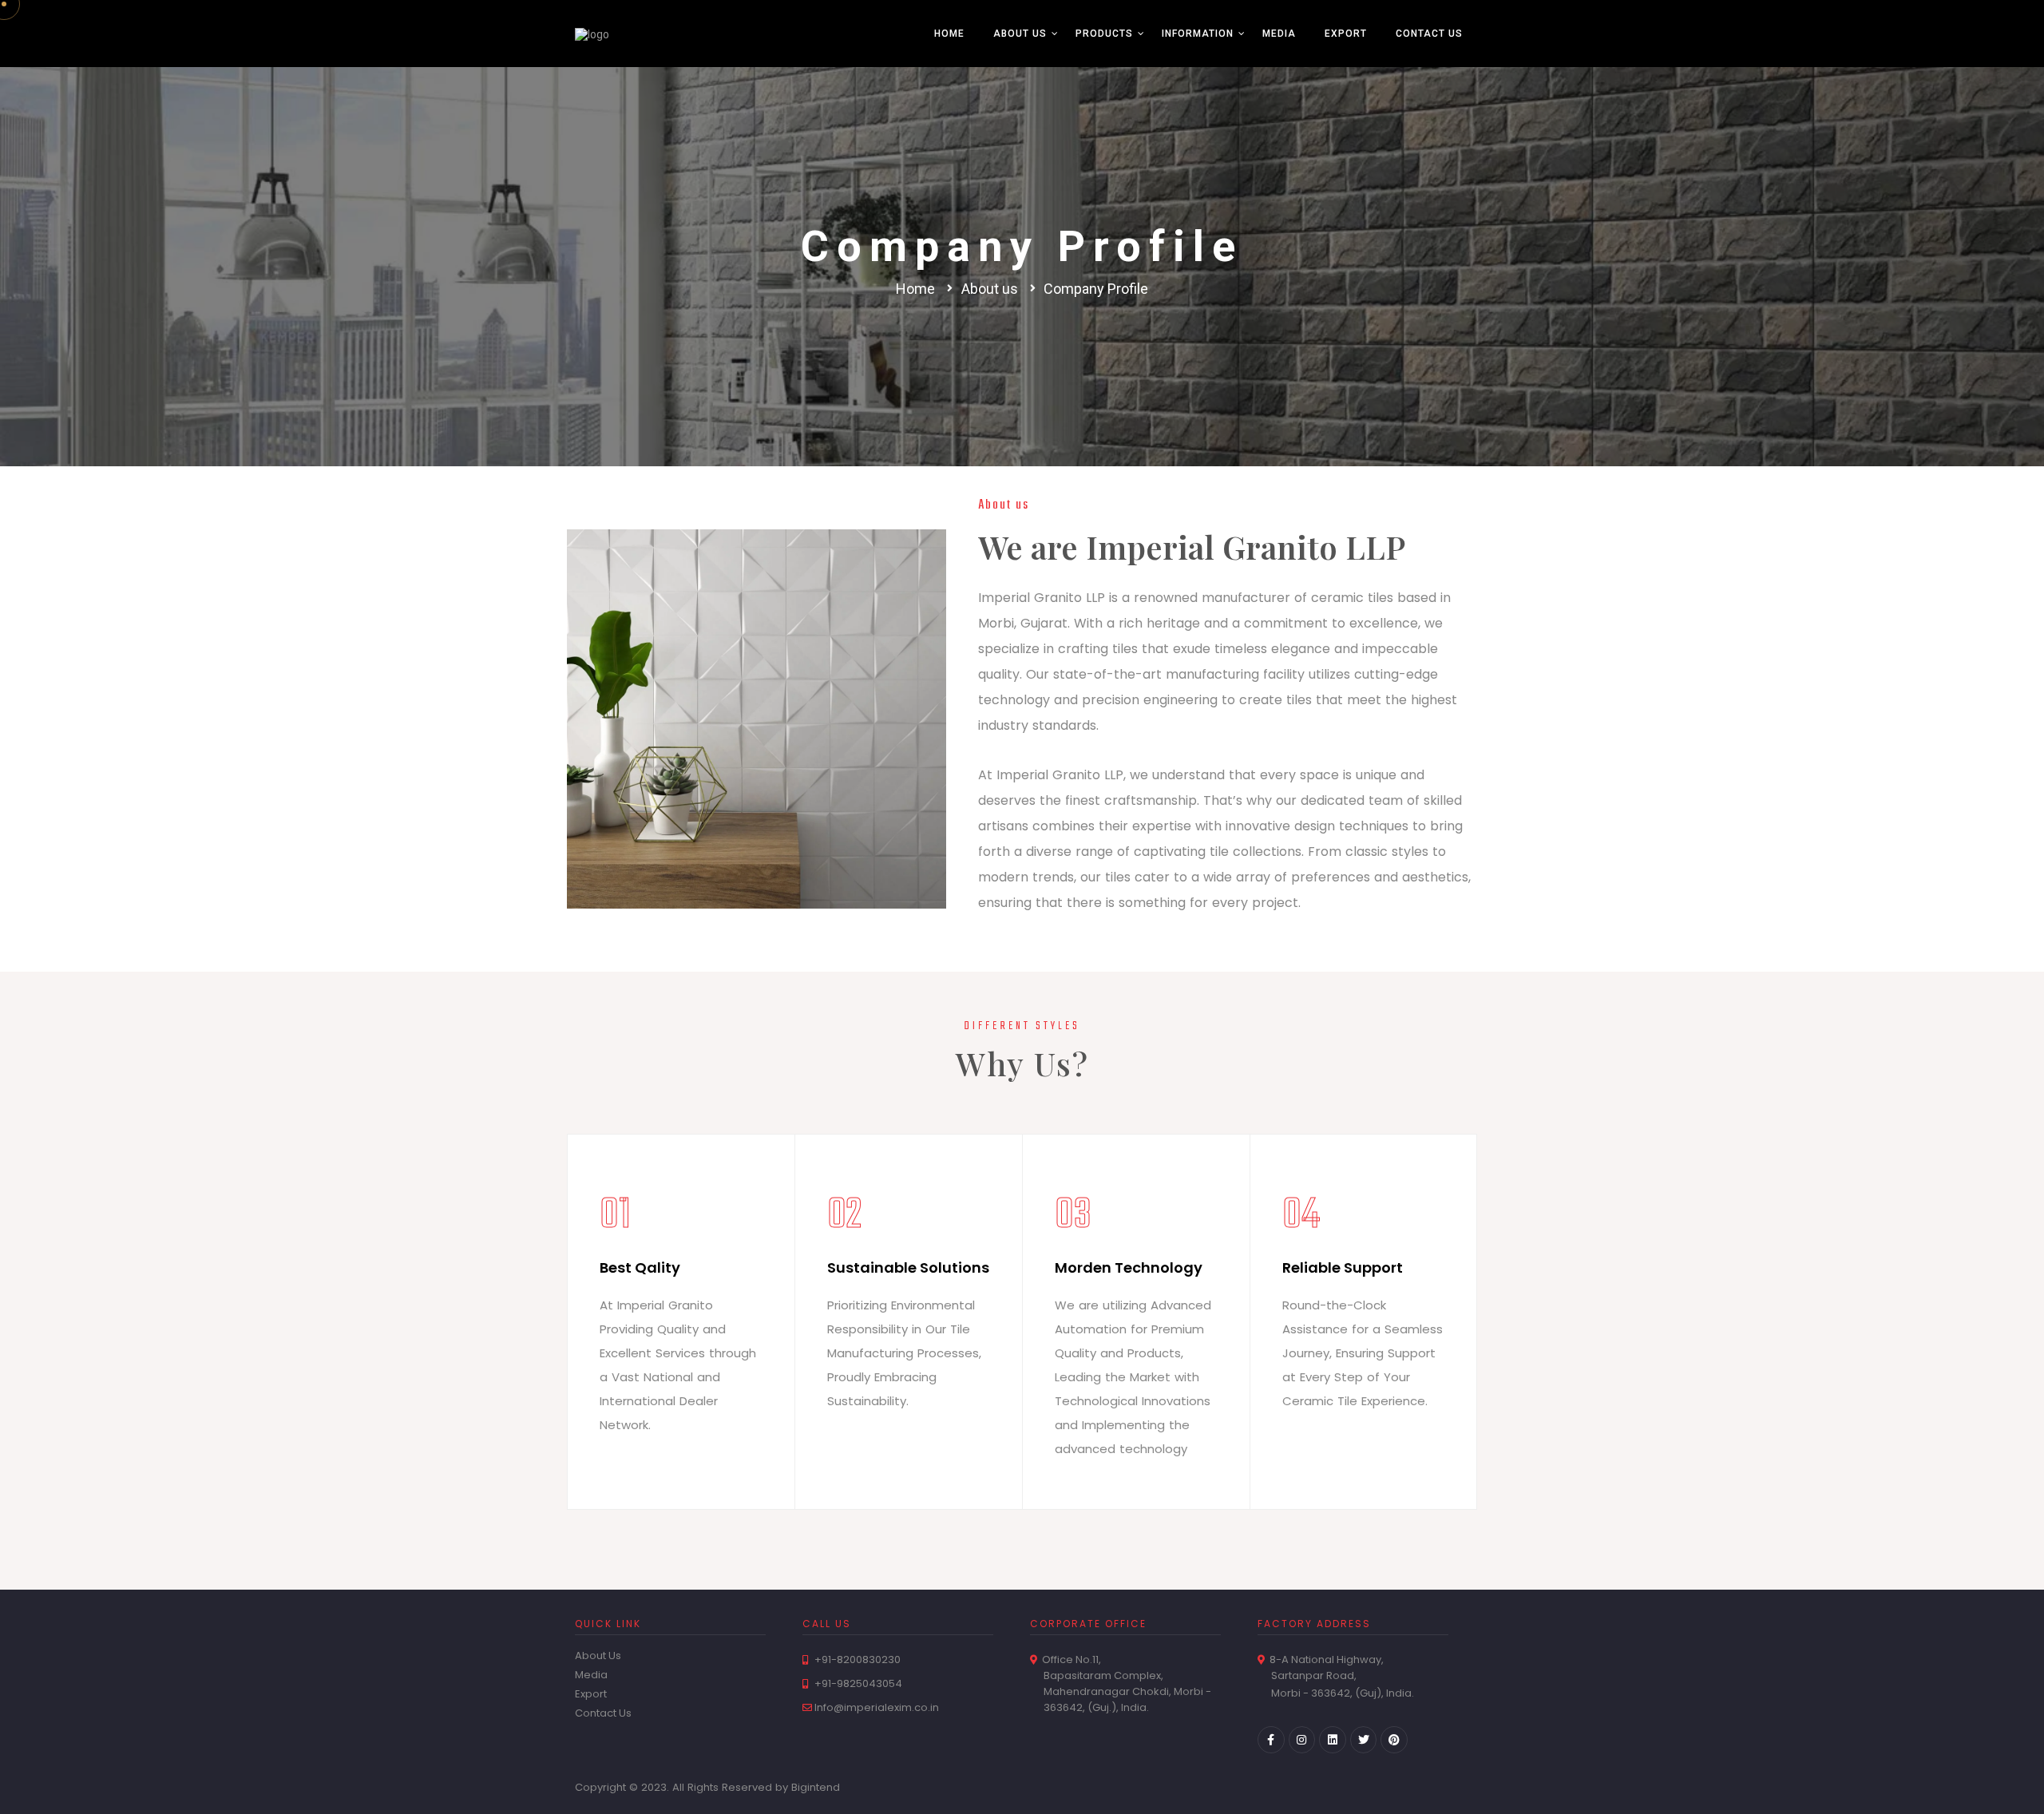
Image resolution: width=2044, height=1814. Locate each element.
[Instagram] (1302, 1740)
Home (949, 34)
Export (1346, 34)
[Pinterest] (1394, 1740)
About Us (1020, 34)
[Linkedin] (1333, 1740)
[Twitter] (1364, 1740)
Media (1279, 34)
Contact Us (1429, 34)
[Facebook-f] (1271, 1740)
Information (1198, 34)
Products (1104, 34)
